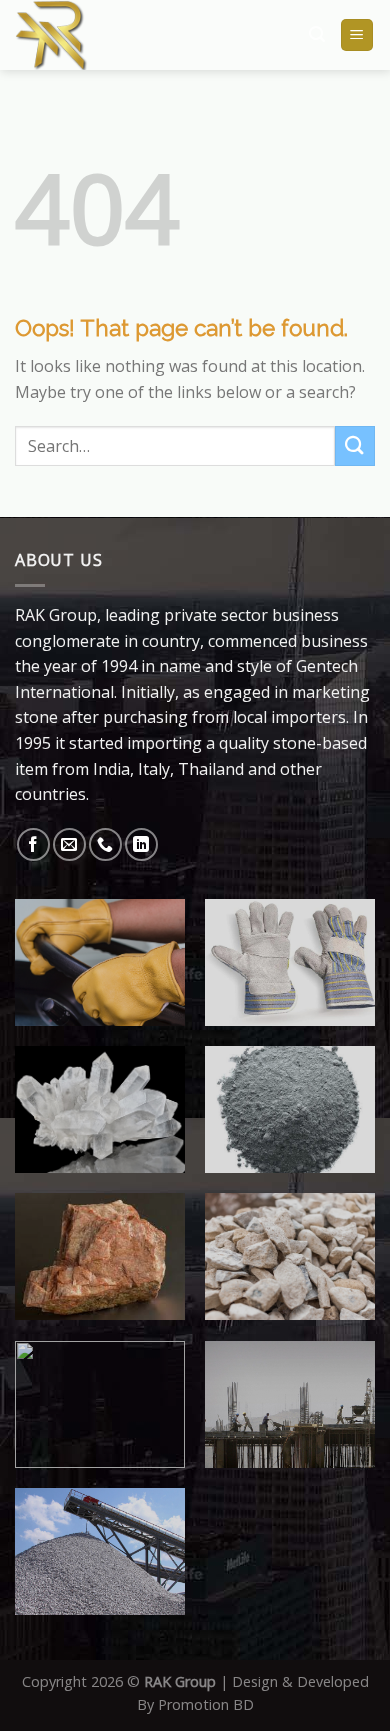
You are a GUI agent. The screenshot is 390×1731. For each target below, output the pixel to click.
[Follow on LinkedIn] (141, 844)
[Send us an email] (69, 844)
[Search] (317, 34)
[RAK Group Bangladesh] (117, 35)
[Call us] (105, 844)
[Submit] (355, 445)
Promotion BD (206, 1704)
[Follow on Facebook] (33, 844)
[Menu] (357, 35)
